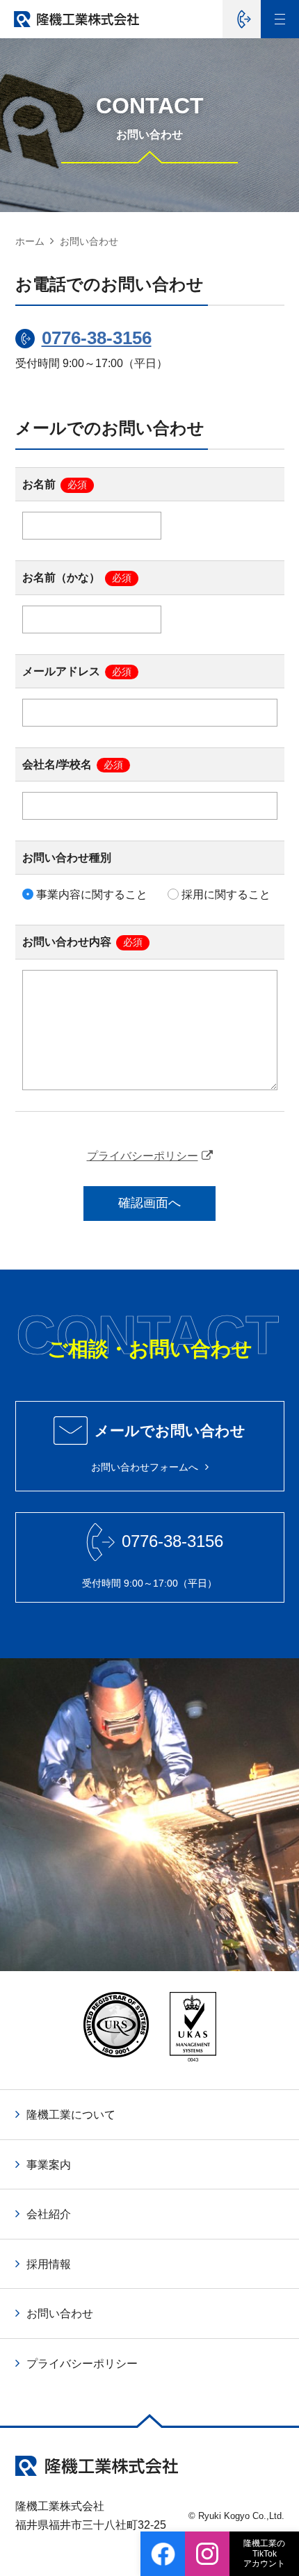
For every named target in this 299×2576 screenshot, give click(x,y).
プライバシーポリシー (143, 1156)
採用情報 (49, 2264)
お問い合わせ (60, 2314)
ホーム (30, 241)
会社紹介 (49, 2214)
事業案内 (49, 2165)
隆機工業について (71, 2115)
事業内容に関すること (90, 894)
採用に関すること (225, 894)
